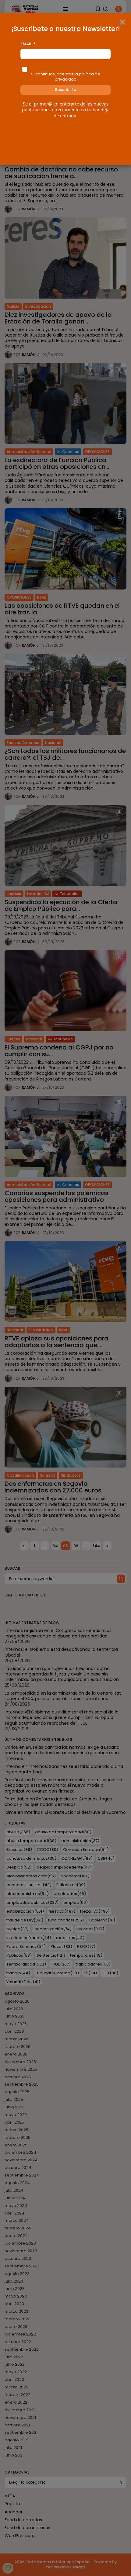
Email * (28, 44)
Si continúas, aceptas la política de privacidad (66, 77)
